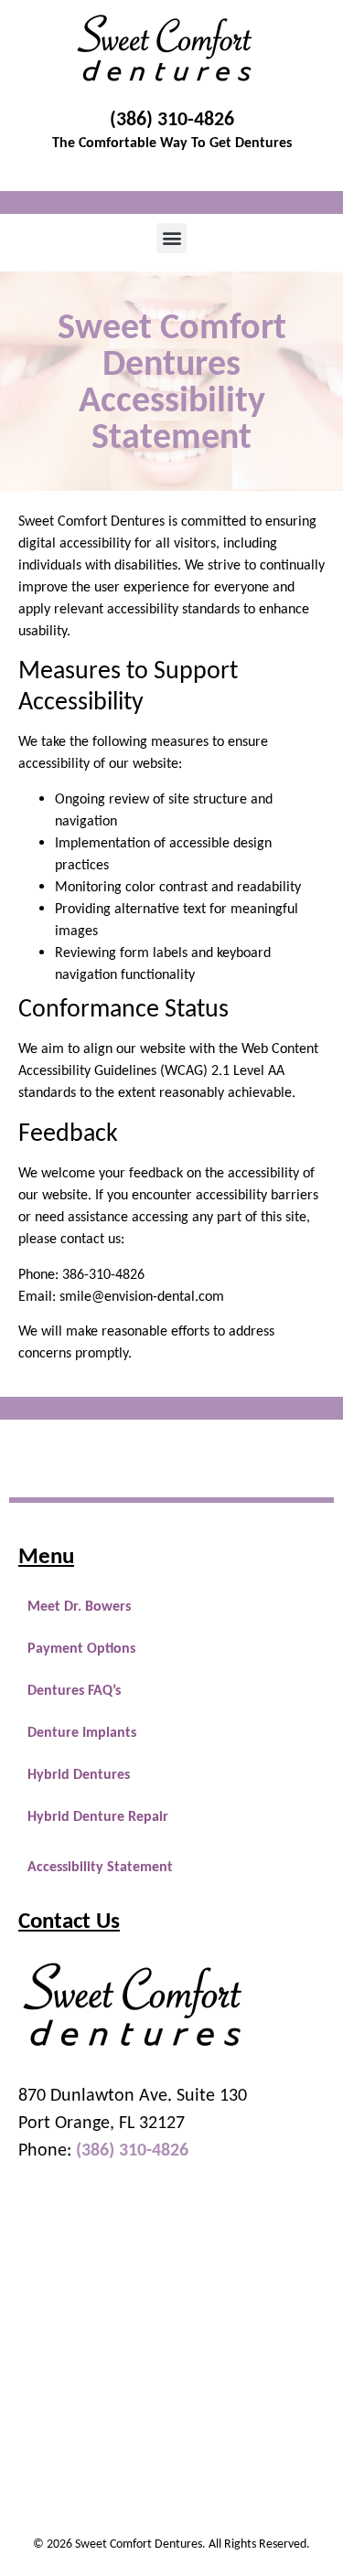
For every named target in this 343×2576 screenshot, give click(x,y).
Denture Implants (82, 1732)
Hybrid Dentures (79, 1774)
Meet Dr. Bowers (79, 1606)
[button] (171, 238)
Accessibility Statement (100, 1866)
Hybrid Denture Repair (98, 1816)
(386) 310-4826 (172, 118)
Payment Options (81, 1648)
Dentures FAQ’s (74, 1690)
